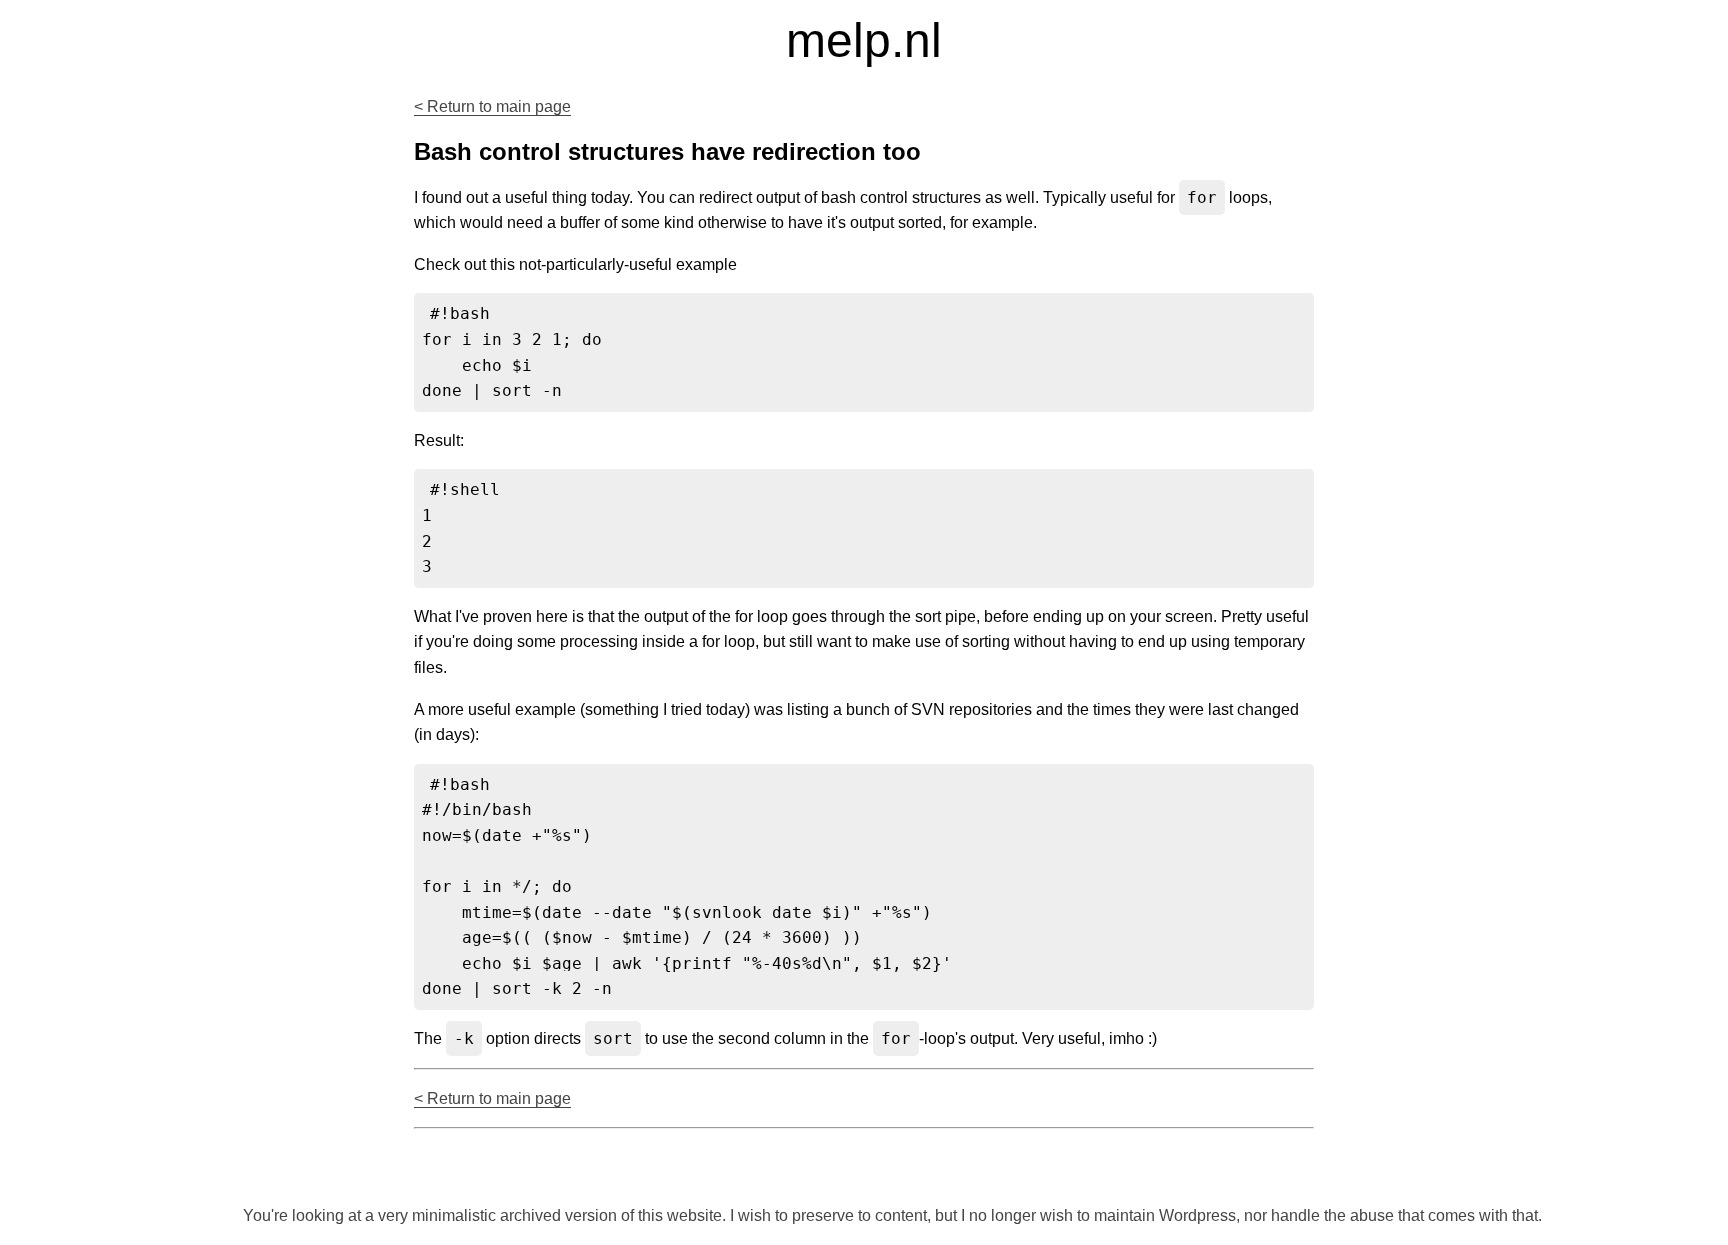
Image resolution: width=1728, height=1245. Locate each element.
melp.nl (864, 40)
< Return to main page (492, 106)
